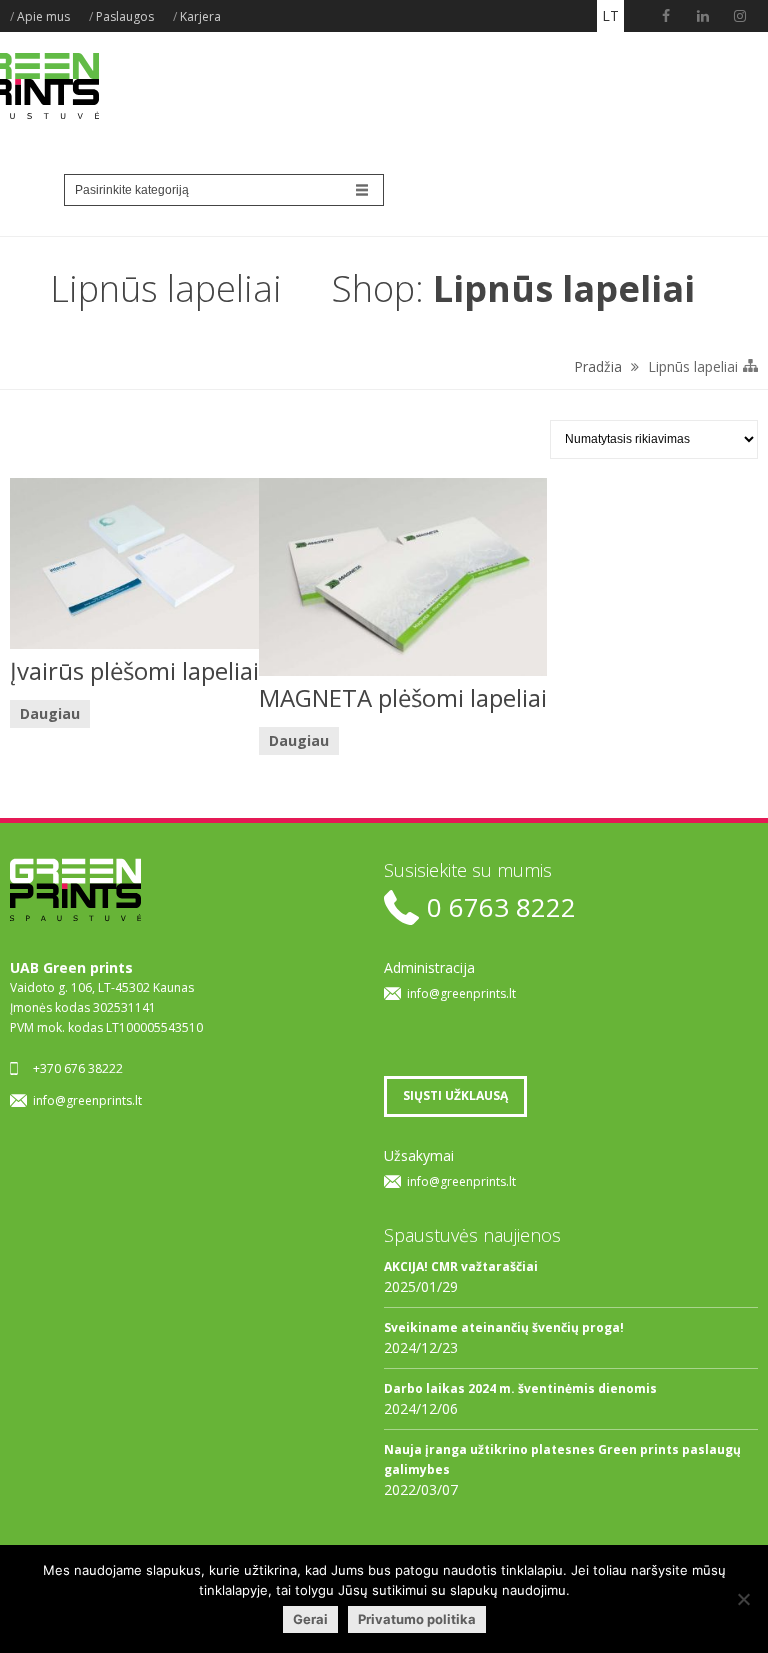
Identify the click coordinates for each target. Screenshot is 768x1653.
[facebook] (666, 16)
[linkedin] (703, 16)
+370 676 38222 (78, 1068)
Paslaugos (125, 16)
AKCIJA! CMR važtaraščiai (461, 1266)
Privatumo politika (417, 1619)
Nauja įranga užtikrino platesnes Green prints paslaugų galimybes (562, 1459)
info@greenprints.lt (87, 1100)
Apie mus (43, 16)
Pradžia (598, 366)
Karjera (200, 16)
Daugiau (50, 713)
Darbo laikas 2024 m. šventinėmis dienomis (520, 1388)
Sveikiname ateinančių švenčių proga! (504, 1327)
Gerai (310, 1619)
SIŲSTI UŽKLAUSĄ (455, 1095)
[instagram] (740, 16)
